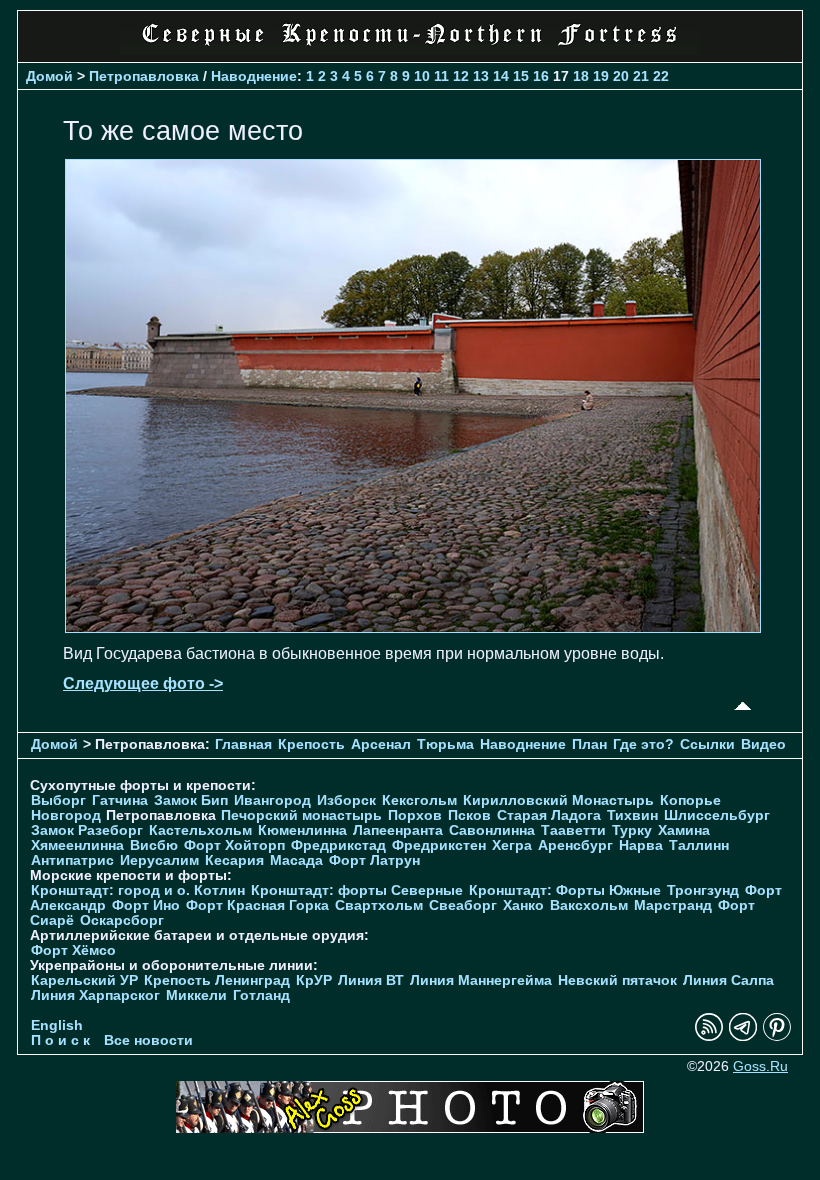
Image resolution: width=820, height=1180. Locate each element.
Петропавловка (144, 76)
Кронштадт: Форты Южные (565, 890)
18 (581, 76)
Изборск (346, 800)
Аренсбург (575, 845)
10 (422, 76)
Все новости (148, 1040)
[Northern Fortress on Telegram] (743, 1036)
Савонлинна (492, 830)
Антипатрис (72, 860)
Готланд (261, 995)
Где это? (643, 744)
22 (661, 76)
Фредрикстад (338, 845)
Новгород (66, 815)
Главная (243, 744)
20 (621, 76)
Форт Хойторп (234, 845)
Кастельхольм (200, 830)
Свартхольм (379, 905)
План (589, 744)
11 (441, 76)
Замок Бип (191, 800)
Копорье (690, 800)
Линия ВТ (371, 980)
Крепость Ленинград (217, 980)
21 (641, 76)
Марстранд (673, 905)
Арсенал (381, 744)
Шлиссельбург (717, 815)
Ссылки (707, 744)
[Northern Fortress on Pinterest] (777, 1036)
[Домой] (410, 49)
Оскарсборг (122, 920)
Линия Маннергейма (481, 980)
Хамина (684, 830)
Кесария (234, 860)
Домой (49, 76)
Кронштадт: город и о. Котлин (138, 890)
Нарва (641, 845)
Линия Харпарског (95, 995)
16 (541, 76)
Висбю (154, 845)
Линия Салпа (728, 980)
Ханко (523, 905)
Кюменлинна (302, 830)
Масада (296, 860)
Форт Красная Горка (257, 905)
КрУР (314, 980)
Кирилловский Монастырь (558, 800)
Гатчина (120, 800)
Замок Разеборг (87, 830)
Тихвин (632, 815)
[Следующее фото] (413, 627)
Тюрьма (445, 744)
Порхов (415, 815)
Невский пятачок (617, 980)
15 (521, 76)
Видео (763, 744)
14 (501, 76)
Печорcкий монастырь (301, 815)
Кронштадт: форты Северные (357, 890)
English (57, 1025)
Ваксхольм (589, 905)
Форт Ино (146, 905)
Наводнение (254, 76)
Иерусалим (159, 860)
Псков (469, 815)
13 (481, 76)
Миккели (196, 995)
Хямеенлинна (77, 845)
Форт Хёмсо (73, 950)
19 (601, 76)
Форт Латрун (374, 860)
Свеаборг (463, 905)
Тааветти (573, 830)
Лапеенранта (398, 830)
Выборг (58, 800)
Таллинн (699, 845)
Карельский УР (84, 980)
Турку (632, 830)
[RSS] (709, 1036)
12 (461, 76)
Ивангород (272, 800)
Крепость (311, 744)
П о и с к (60, 1040)
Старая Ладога (549, 815)
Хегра (512, 845)
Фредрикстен (439, 845)
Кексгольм (419, 800)
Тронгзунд (703, 890)
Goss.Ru (760, 1066)
